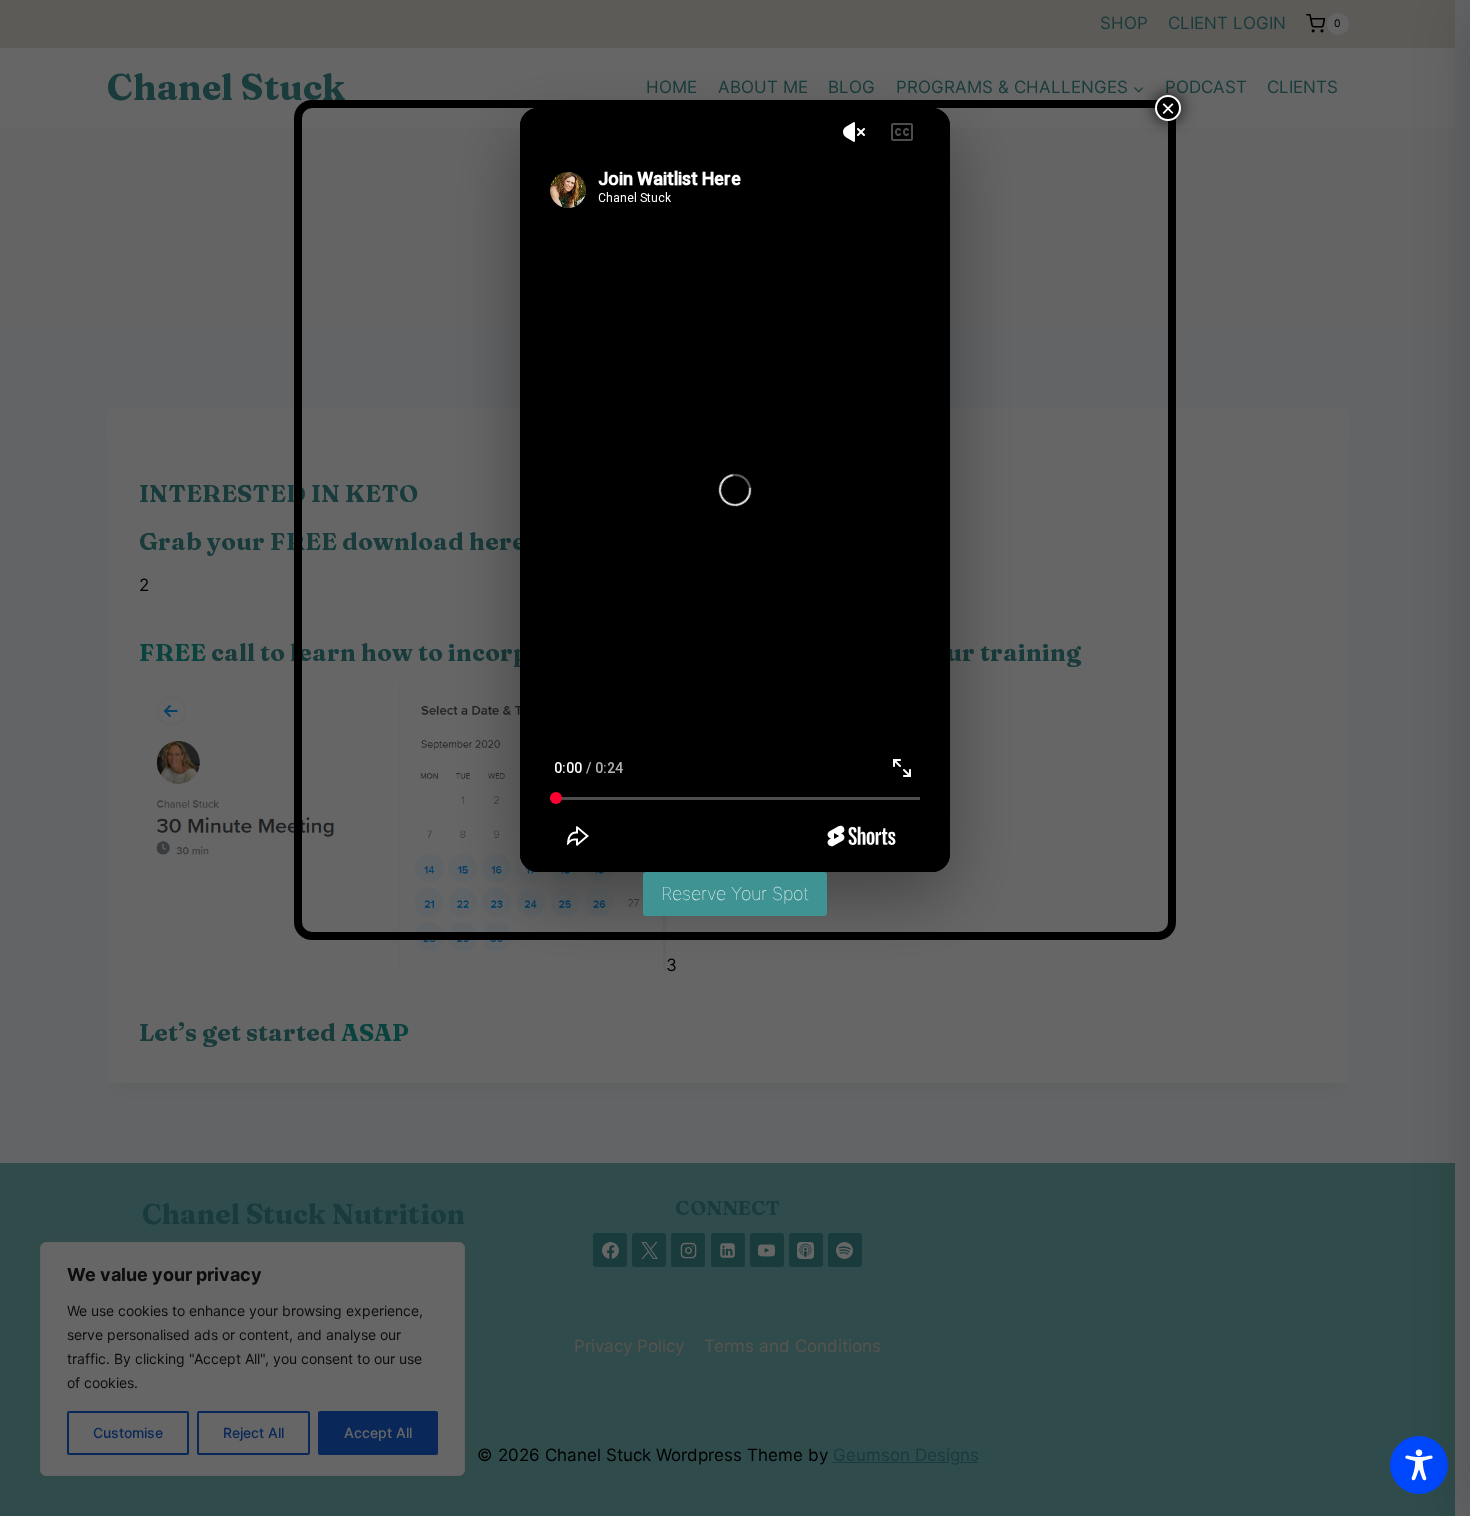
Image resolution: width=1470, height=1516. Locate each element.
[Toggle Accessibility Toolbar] (1419, 1465)
